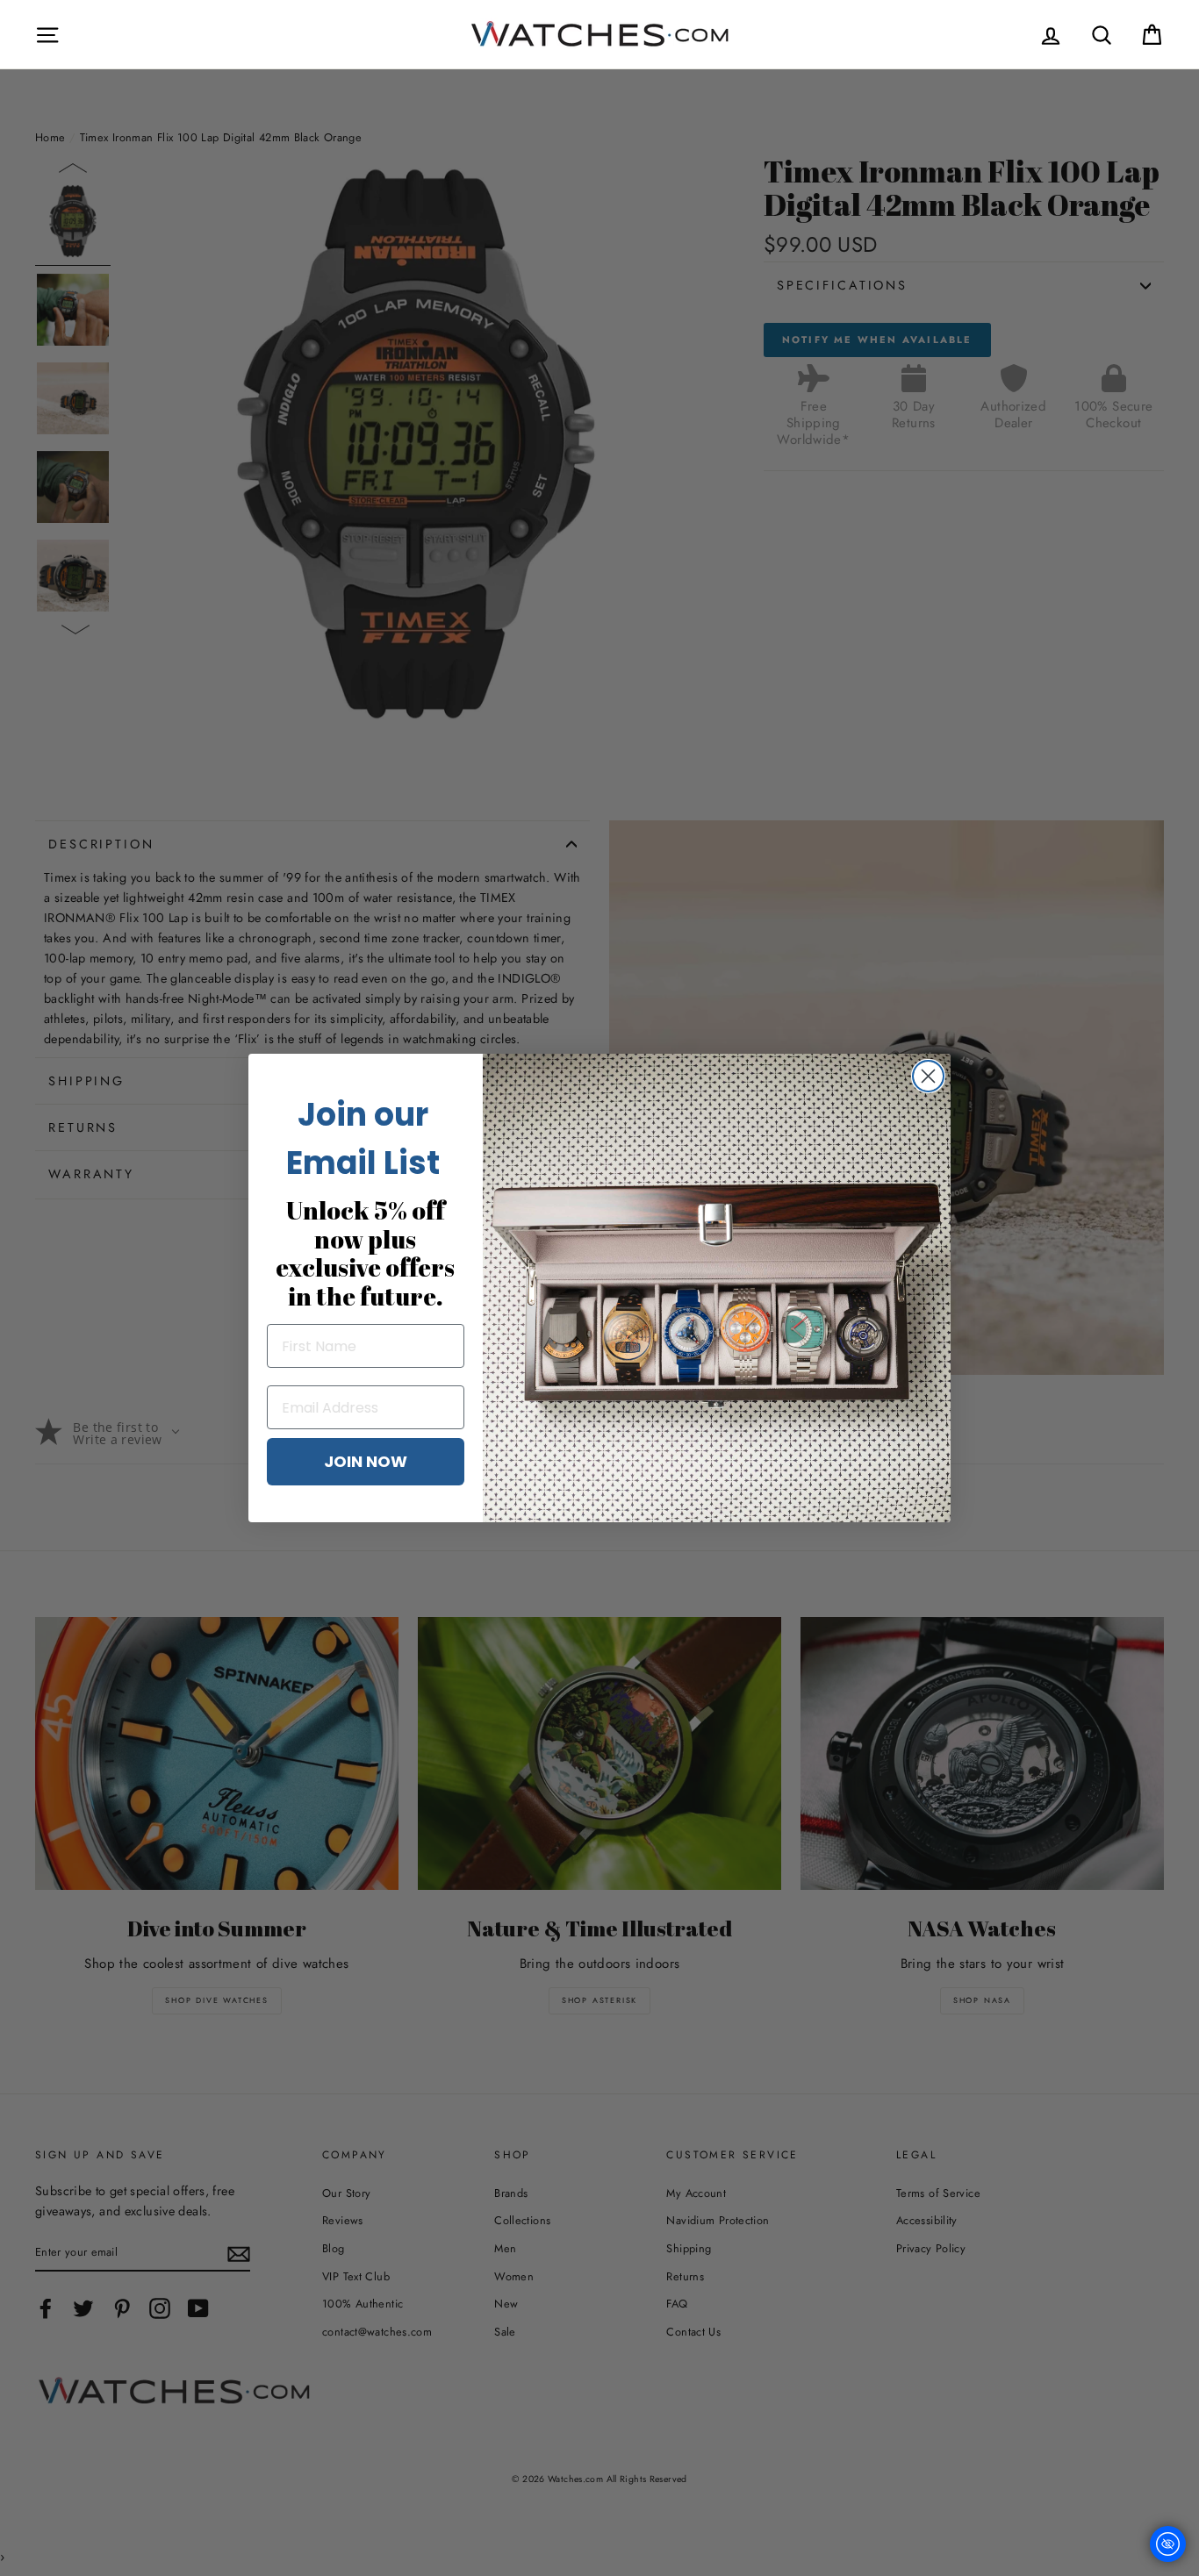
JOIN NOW (366, 1461)
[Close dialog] (928, 1076)
